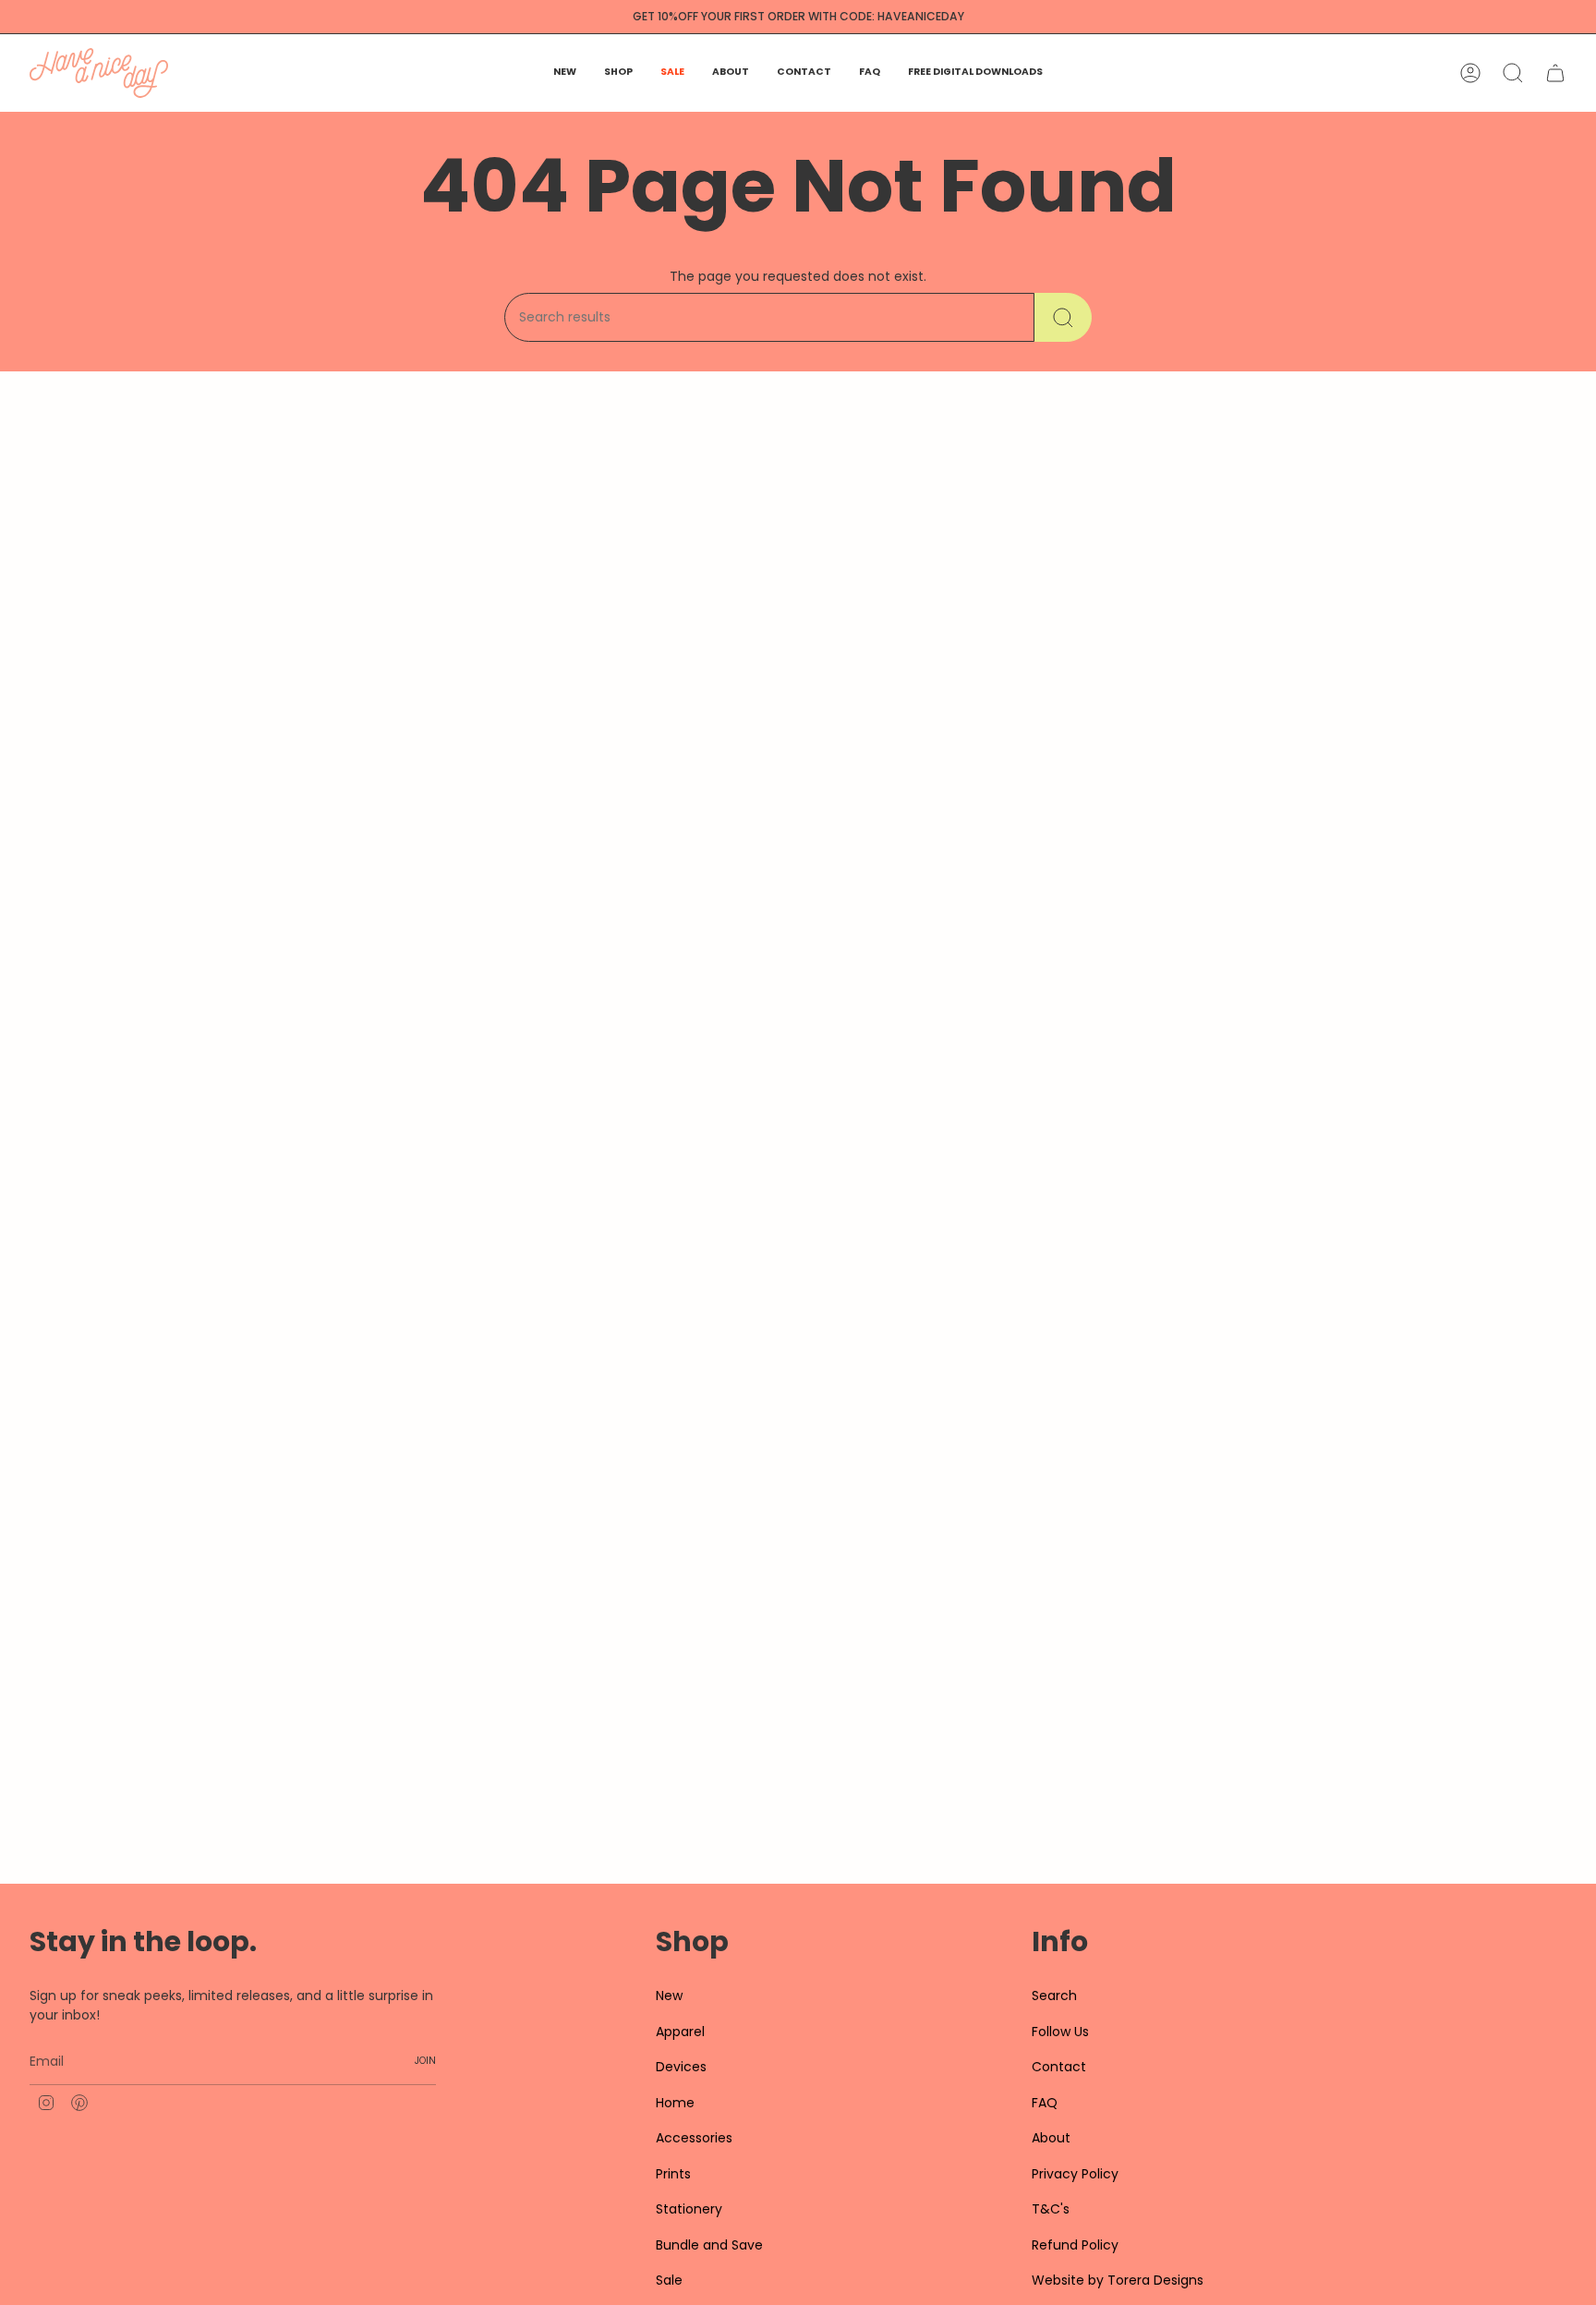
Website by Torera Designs (1118, 2280)
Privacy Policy (1075, 2174)
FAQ (1045, 2103)
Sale (669, 2280)
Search (1054, 1996)
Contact (1059, 2067)
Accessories (694, 2138)
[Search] (1063, 317)
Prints (673, 2174)
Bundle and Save (709, 2245)
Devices (681, 2067)
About (1051, 2138)
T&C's (1051, 2209)
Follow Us (1060, 2032)
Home (675, 2103)
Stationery (689, 2209)
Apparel (680, 2032)
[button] (618, 73)
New (669, 1996)
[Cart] (1555, 73)
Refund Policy (1075, 2245)
